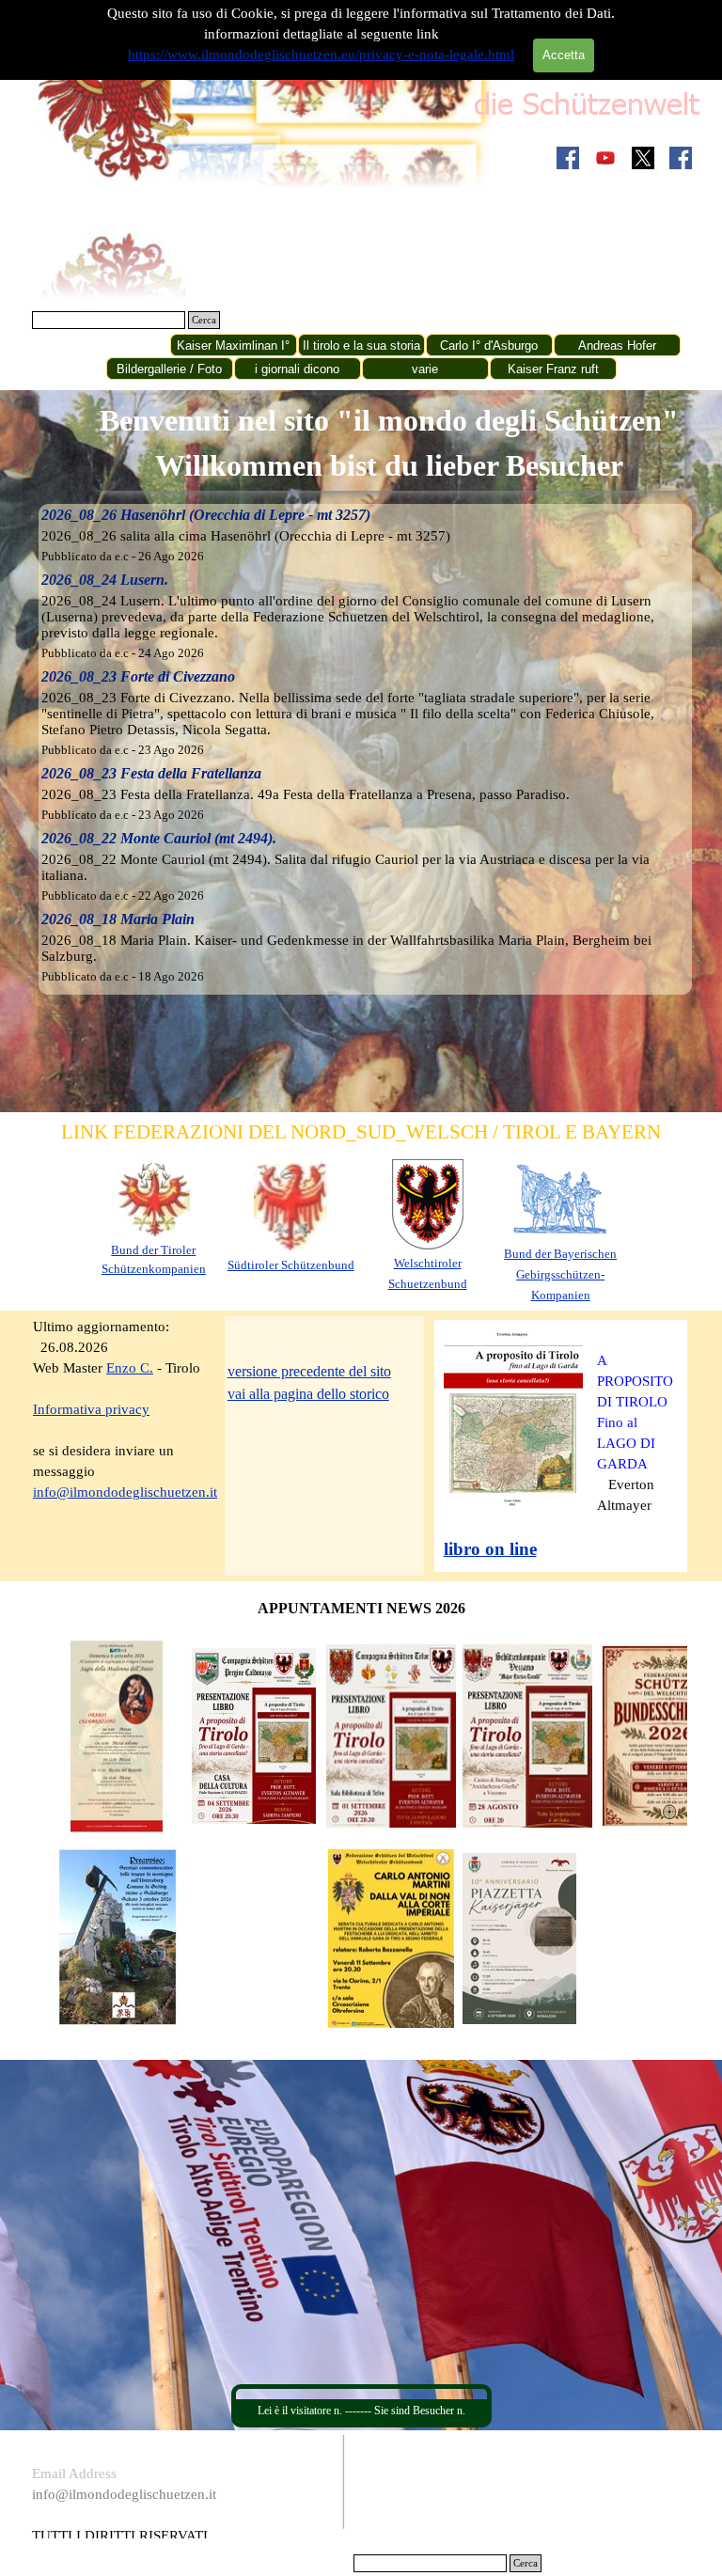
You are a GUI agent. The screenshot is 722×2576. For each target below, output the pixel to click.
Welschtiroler (428, 1263)
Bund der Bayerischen (560, 1254)
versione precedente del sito (309, 1371)
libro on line (490, 1549)
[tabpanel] (389, 443)
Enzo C (128, 1368)
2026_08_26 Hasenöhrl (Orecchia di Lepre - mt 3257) (206, 515)
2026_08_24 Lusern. (105, 580)
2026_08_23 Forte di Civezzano (138, 676)
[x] (643, 158)
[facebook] (568, 158)
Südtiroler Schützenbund (291, 1265)
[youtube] (605, 158)
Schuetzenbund (428, 1284)
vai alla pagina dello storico (308, 1394)
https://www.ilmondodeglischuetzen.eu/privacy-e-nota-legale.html (321, 55)
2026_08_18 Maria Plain (118, 919)
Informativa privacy (91, 1409)
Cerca (204, 320)
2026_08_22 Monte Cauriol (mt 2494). (159, 838)
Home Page (105, 346)
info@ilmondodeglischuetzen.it (125, 1492)
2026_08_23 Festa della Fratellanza (151, 773)
